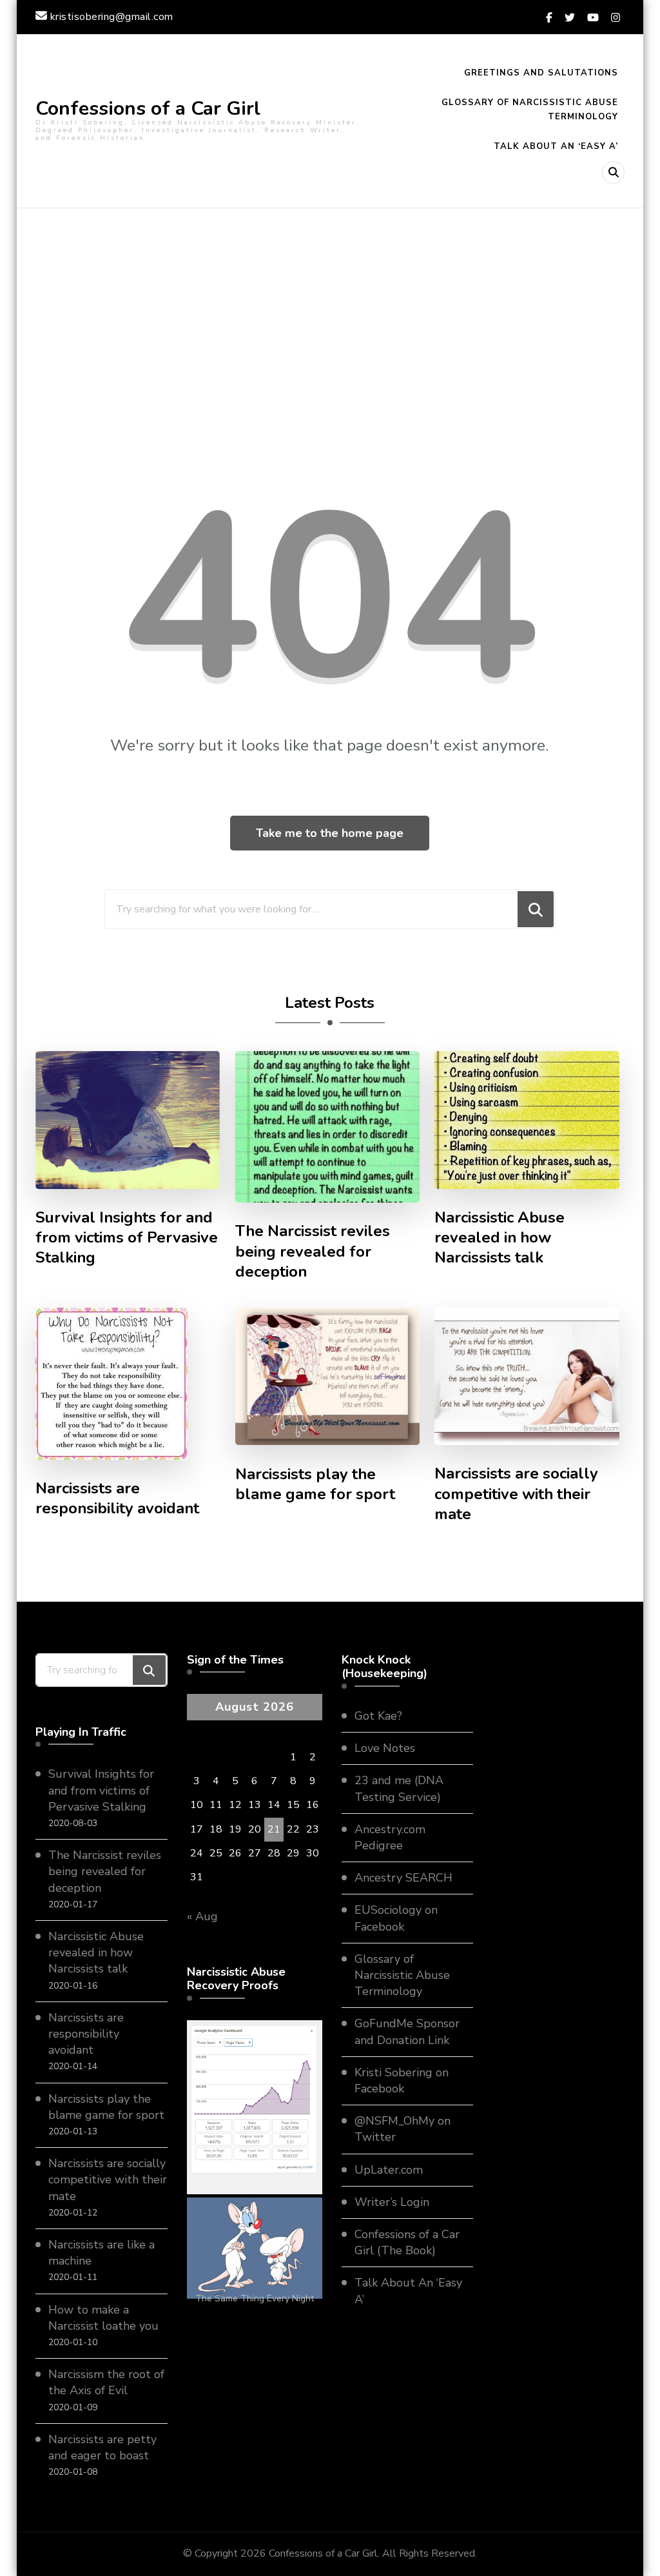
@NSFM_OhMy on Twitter (403, 2129)
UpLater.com (389, 2170)
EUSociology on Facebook (396, 1918)
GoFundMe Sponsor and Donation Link (407, 2031)
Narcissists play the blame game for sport (315, 1484)
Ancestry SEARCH (403, 1878)
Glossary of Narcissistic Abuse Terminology (530, 110)
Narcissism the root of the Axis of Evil (106, 2382)
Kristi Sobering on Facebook (402, 2080)
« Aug (202, 1916)
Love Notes (385, 1748)
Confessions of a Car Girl (148, 109)
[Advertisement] (330, 337)
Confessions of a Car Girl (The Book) (407, 2242)
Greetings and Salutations (541, 73)
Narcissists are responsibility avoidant (117, 1499)
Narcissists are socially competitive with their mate (516, 1494)
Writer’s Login (392, 2202)
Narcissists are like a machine (102, 2253)
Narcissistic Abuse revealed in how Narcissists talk (500, 1238)
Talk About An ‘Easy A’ (556, 146)
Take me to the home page (330, 833)
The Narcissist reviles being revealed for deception (313, 1251)
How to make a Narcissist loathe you (103, 2318)
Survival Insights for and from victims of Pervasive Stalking (127, 1238)
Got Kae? (378, 1716)
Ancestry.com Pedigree (390, 1837)
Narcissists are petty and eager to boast (102, 2447)
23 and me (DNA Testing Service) (399, 1788)
